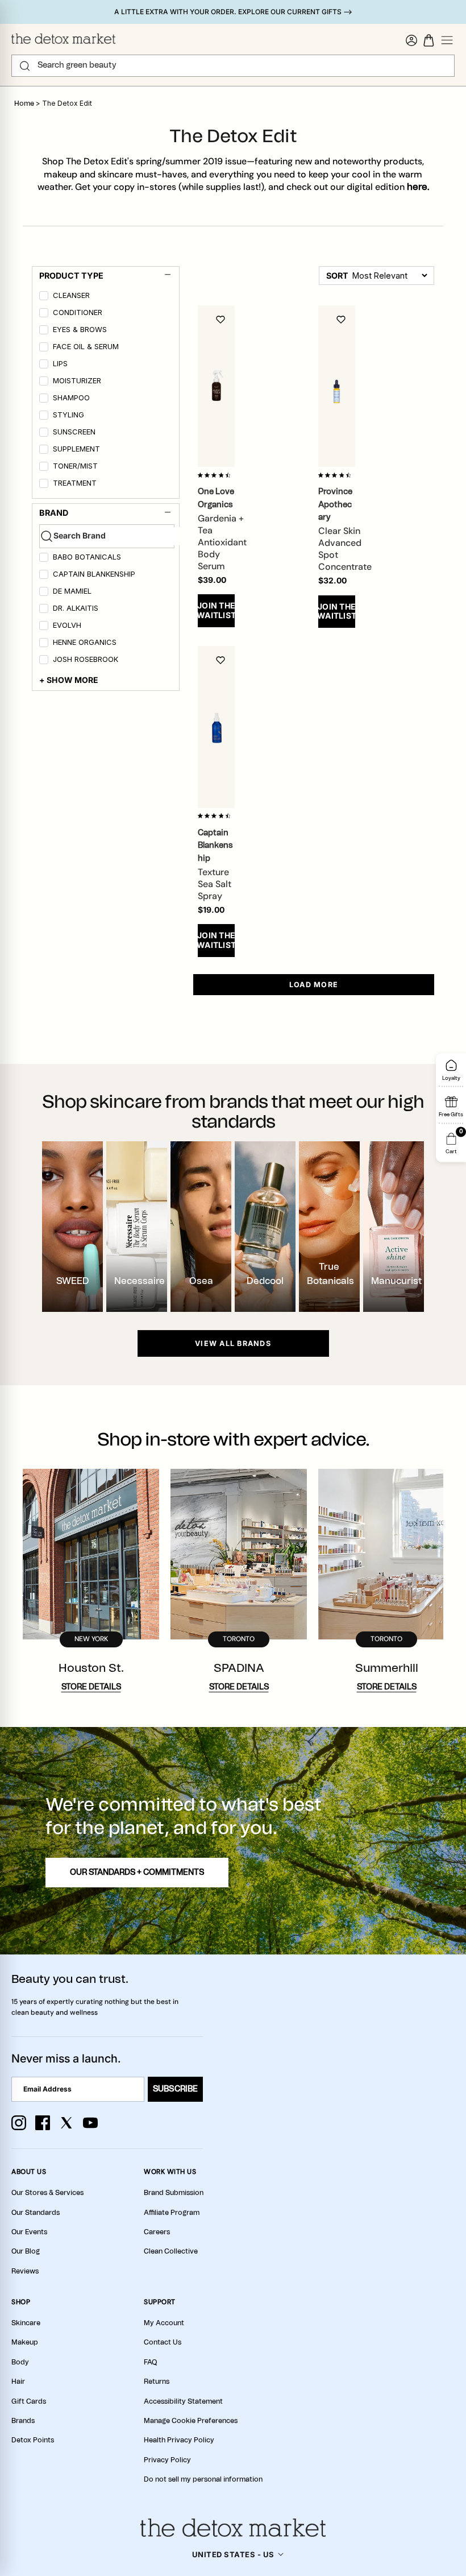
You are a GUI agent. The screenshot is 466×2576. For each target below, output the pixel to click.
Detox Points (33, 2440)
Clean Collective (171, 2251)
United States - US (233, 2554)
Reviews (25, 2271)
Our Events (29, 2232)
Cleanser (71, 295)
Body (20, 2362)
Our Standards (36, 2213)
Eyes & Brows (80, 330)
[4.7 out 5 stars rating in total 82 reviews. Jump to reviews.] (216, 475)
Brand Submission (174, 2193)
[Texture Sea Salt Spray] (216, 727)
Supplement (76, 449)
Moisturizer (77, 381)
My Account (164, 2323)
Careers (157, 2232)
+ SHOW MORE (69, 680)
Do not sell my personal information (203, 2479)
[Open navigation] (447, 40)
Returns (157, 2382)
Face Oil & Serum (86, 347)
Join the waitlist (216, 610)
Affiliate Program (172, 2213)
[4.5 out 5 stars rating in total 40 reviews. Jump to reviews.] (337, 475)
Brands (23, 2421)
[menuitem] (107, 297)
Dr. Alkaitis (76, 608)
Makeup (25, 2342)
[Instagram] (19, 2123)
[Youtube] (90, 2123)
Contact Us (163, 2342)
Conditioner (78, 312)
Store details (91, 1687)
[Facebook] (43, 2123)
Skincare (26, 2323)
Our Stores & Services (47, 2193)
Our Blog (26, 2251)
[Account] (411, 40)
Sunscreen (74, 432)
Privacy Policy (167, 2460)
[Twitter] (66, 2123)
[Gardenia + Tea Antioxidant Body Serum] (216, 386)
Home (24, 103)
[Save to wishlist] (220, 320)
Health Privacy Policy (179, 2440)
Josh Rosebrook (86, 659)
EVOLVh (67, 625)
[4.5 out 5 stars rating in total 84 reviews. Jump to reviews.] (216, 816)
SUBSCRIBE (175, 2089)
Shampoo (71, 398)
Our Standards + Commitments (137, 1873)
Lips (60, 364)
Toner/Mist (75, 466)
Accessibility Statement (183, 2401)
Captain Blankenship (94, 574)
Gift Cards (29, 2401)
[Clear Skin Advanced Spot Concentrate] (337, 386)
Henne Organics (85, 642)
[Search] (25, 66)
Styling (68, 415)
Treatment (75, 483)
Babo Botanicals (87, 557)
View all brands (233, 1343)
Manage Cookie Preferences (191, 2421)
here (417, 187)
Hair (18, 2382)
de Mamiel (72, 591)
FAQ (150, 2362)
